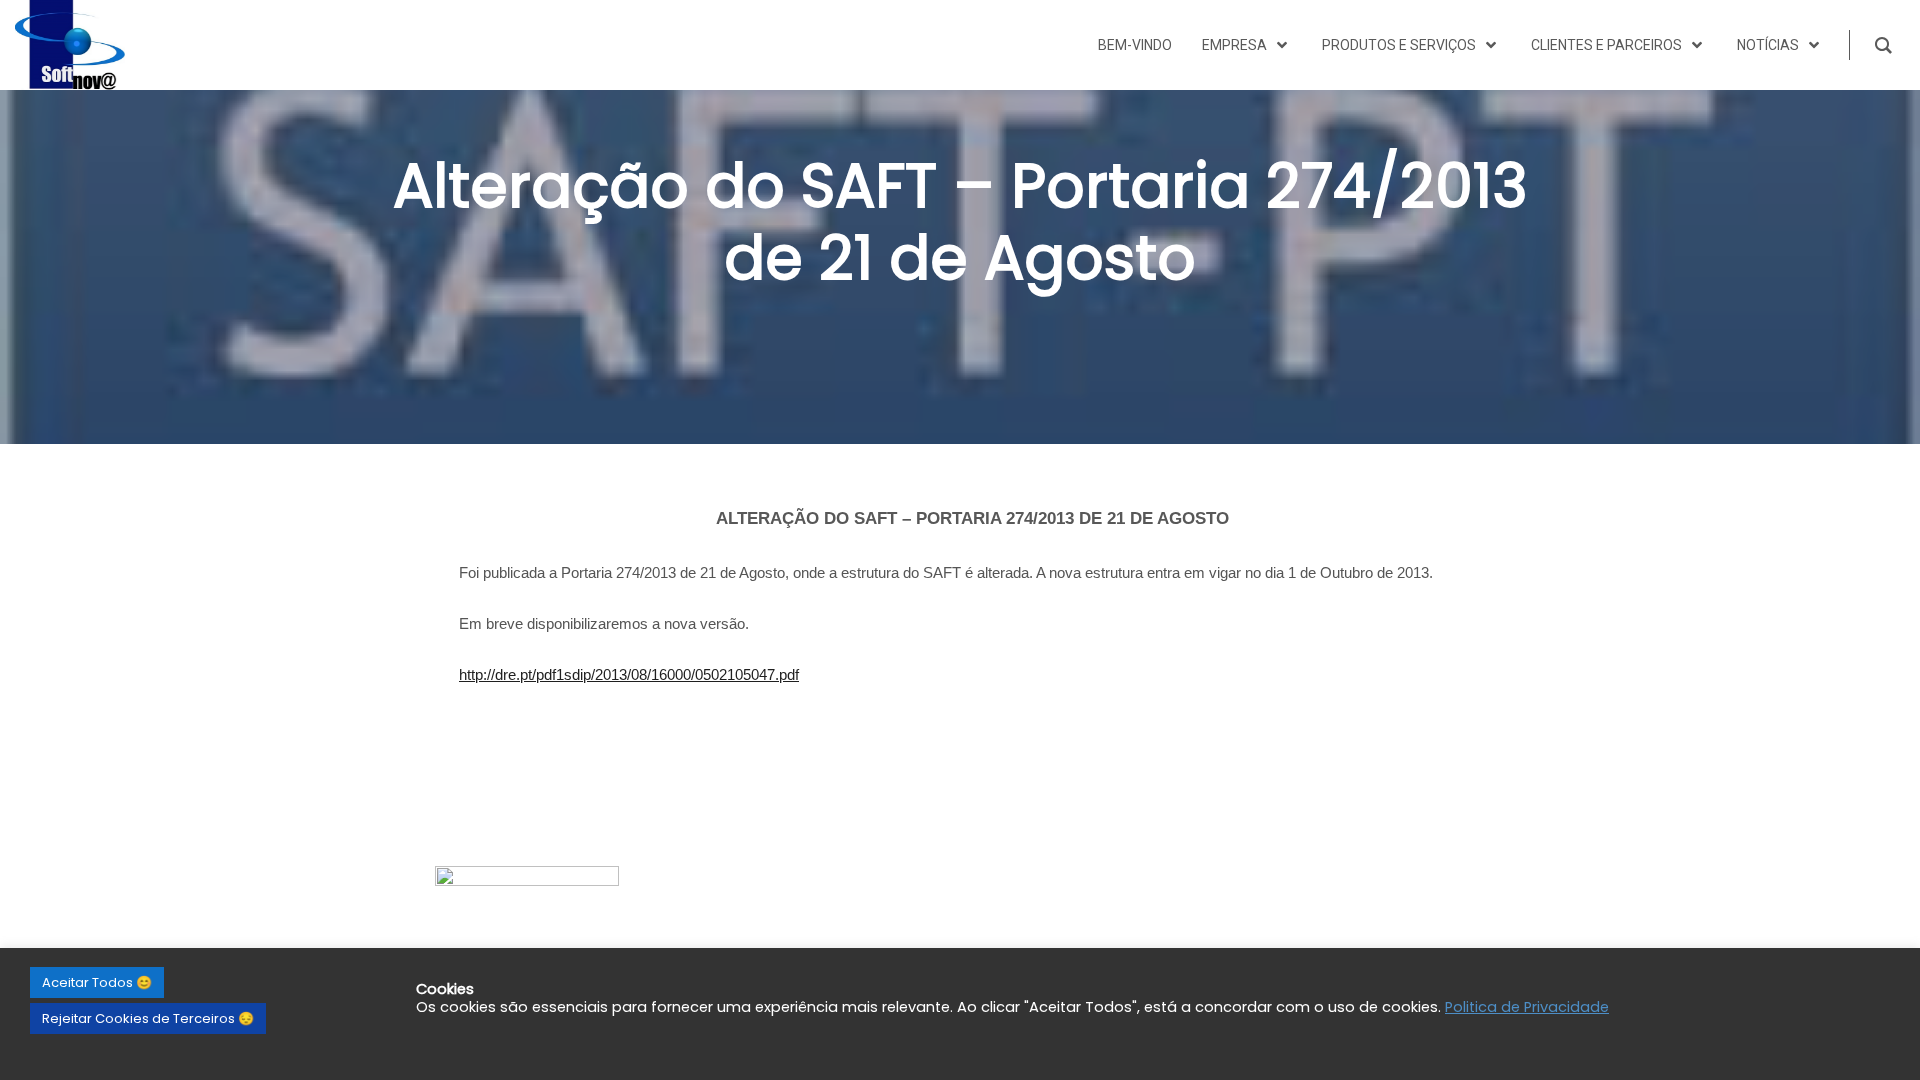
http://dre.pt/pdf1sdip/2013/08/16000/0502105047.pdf (629, 674)
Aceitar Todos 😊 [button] (97, 982)
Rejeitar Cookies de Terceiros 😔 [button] (148, 1018)
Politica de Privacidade (1527, 1007)
